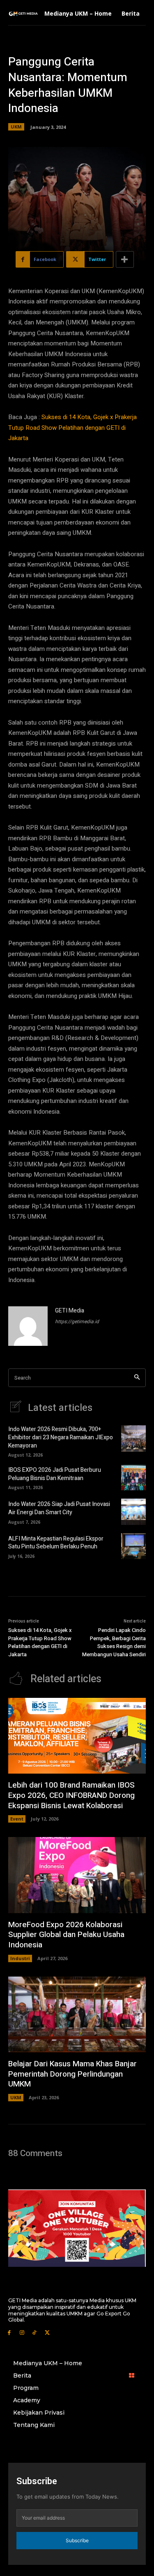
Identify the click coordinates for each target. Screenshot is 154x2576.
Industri (20, 1958)
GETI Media (70, 1311)
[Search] (137, 1378)
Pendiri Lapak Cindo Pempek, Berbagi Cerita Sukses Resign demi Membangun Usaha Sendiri (114, 1642)
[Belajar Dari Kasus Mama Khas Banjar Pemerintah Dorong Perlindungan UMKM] (77, 2014)
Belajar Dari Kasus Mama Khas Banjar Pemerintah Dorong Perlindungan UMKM (72, 2074)
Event (17, 1819)
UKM (16, 127)
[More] (125, 259)
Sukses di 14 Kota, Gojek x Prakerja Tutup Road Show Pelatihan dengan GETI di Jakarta (72, 428)
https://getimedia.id (77, 1322)
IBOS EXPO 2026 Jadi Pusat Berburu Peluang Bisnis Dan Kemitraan (55, 1474)
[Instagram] (22, 2332)
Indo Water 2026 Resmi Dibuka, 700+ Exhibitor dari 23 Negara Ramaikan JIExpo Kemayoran (61, 1437)
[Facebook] (9, 2332)
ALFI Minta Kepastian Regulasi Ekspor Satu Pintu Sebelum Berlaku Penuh (56, 1543)
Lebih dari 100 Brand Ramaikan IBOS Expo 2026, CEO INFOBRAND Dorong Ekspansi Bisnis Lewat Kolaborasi (71, 1795)
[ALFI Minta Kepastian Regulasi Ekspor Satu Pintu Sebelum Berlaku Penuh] (133, 1546)
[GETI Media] (28, 1326)
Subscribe (77, 2540)
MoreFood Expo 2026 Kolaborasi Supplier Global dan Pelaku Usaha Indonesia (66, 1935)
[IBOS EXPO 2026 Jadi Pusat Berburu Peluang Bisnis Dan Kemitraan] (133, 1477)
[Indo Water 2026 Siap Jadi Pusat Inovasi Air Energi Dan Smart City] (133, 1512)
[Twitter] (47, 2332)
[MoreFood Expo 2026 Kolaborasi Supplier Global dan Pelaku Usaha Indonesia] (77, 1875)
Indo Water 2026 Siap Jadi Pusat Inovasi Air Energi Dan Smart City (59, 1508)
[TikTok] (35, 2332)
